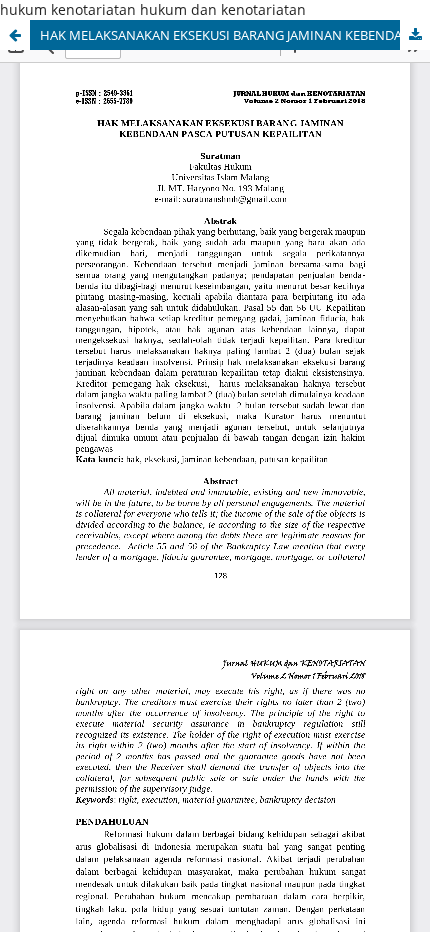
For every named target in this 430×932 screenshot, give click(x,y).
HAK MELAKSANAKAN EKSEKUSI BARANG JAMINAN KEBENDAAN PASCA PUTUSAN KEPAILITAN (235, 35)
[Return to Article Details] (15, 35)
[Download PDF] (415, 35)
